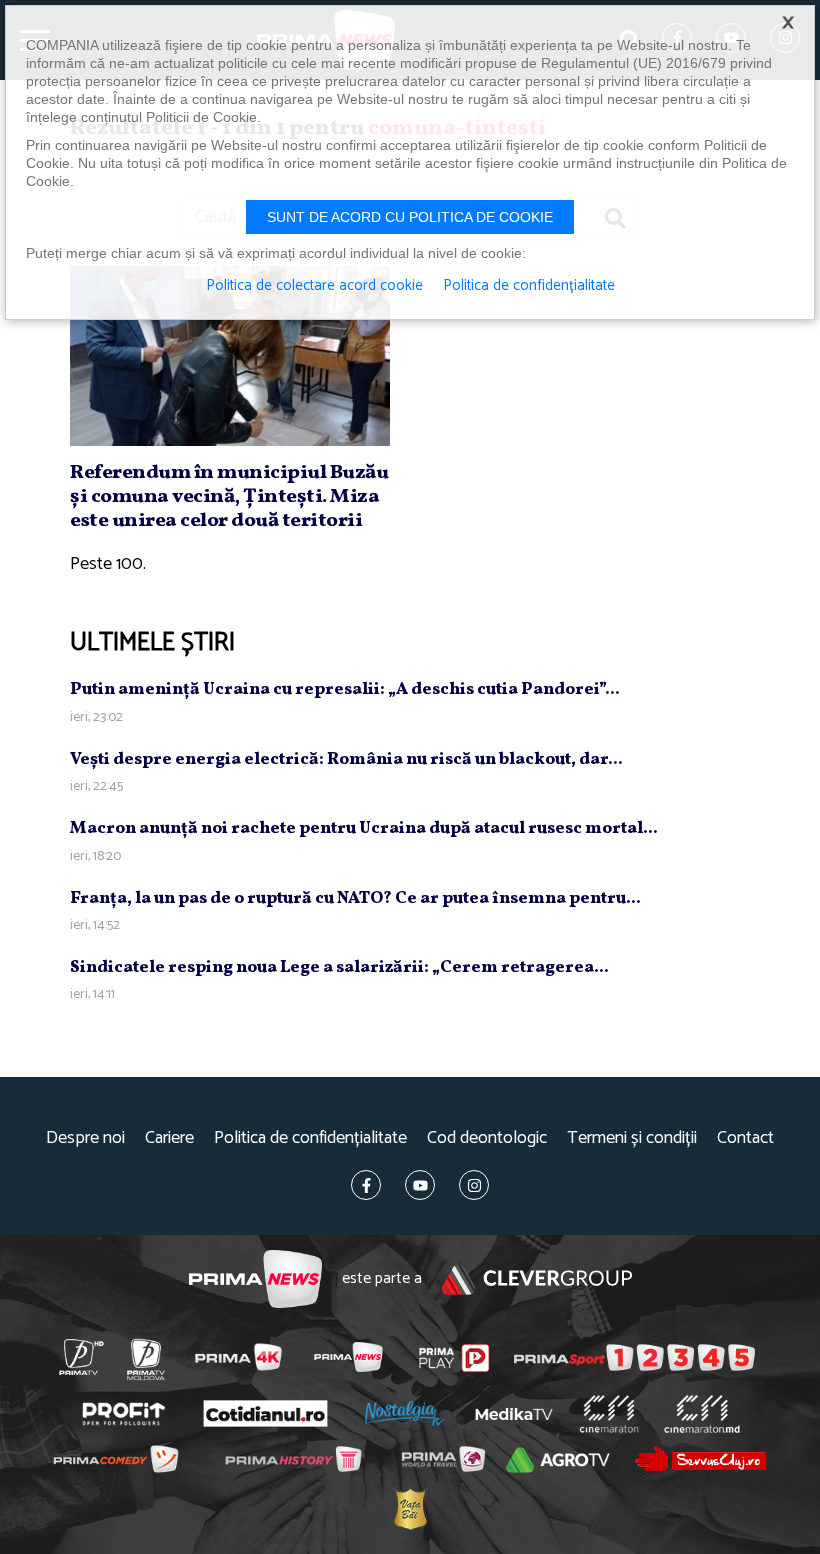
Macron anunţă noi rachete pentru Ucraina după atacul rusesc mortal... (364, 828)
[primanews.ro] (348, 1357)
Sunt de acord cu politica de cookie (410, 217)
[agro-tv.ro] (558, 1460)
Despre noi (85, 1138)
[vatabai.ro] (409, 1508)
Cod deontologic (487, 1138)
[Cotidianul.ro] (265, 1414)
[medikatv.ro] (514, 1414)
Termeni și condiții (632, 1138)
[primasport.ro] (634, 1358)
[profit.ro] (123, 1414)
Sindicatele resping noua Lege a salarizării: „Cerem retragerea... (339, 967)
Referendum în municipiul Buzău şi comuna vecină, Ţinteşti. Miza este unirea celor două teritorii (229, 497)
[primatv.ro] (81, 1357)
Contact (745, 1138)
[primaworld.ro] (442, 1459)
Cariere (169, 1138)
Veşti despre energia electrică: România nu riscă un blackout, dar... (346, 759)
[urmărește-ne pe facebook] (366, 1185)
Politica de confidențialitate (310, 1138)
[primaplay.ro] (454, 1358)
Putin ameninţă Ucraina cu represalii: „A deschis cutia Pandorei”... (345, 689)
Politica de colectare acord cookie (314, 286)
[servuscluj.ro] (700, 1458)
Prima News (255, 1279)
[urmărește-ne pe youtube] (420, 1185)
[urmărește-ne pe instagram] (474, 1185)
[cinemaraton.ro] (608, 1414)
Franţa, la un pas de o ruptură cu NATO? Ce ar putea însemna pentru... (355, 898)
